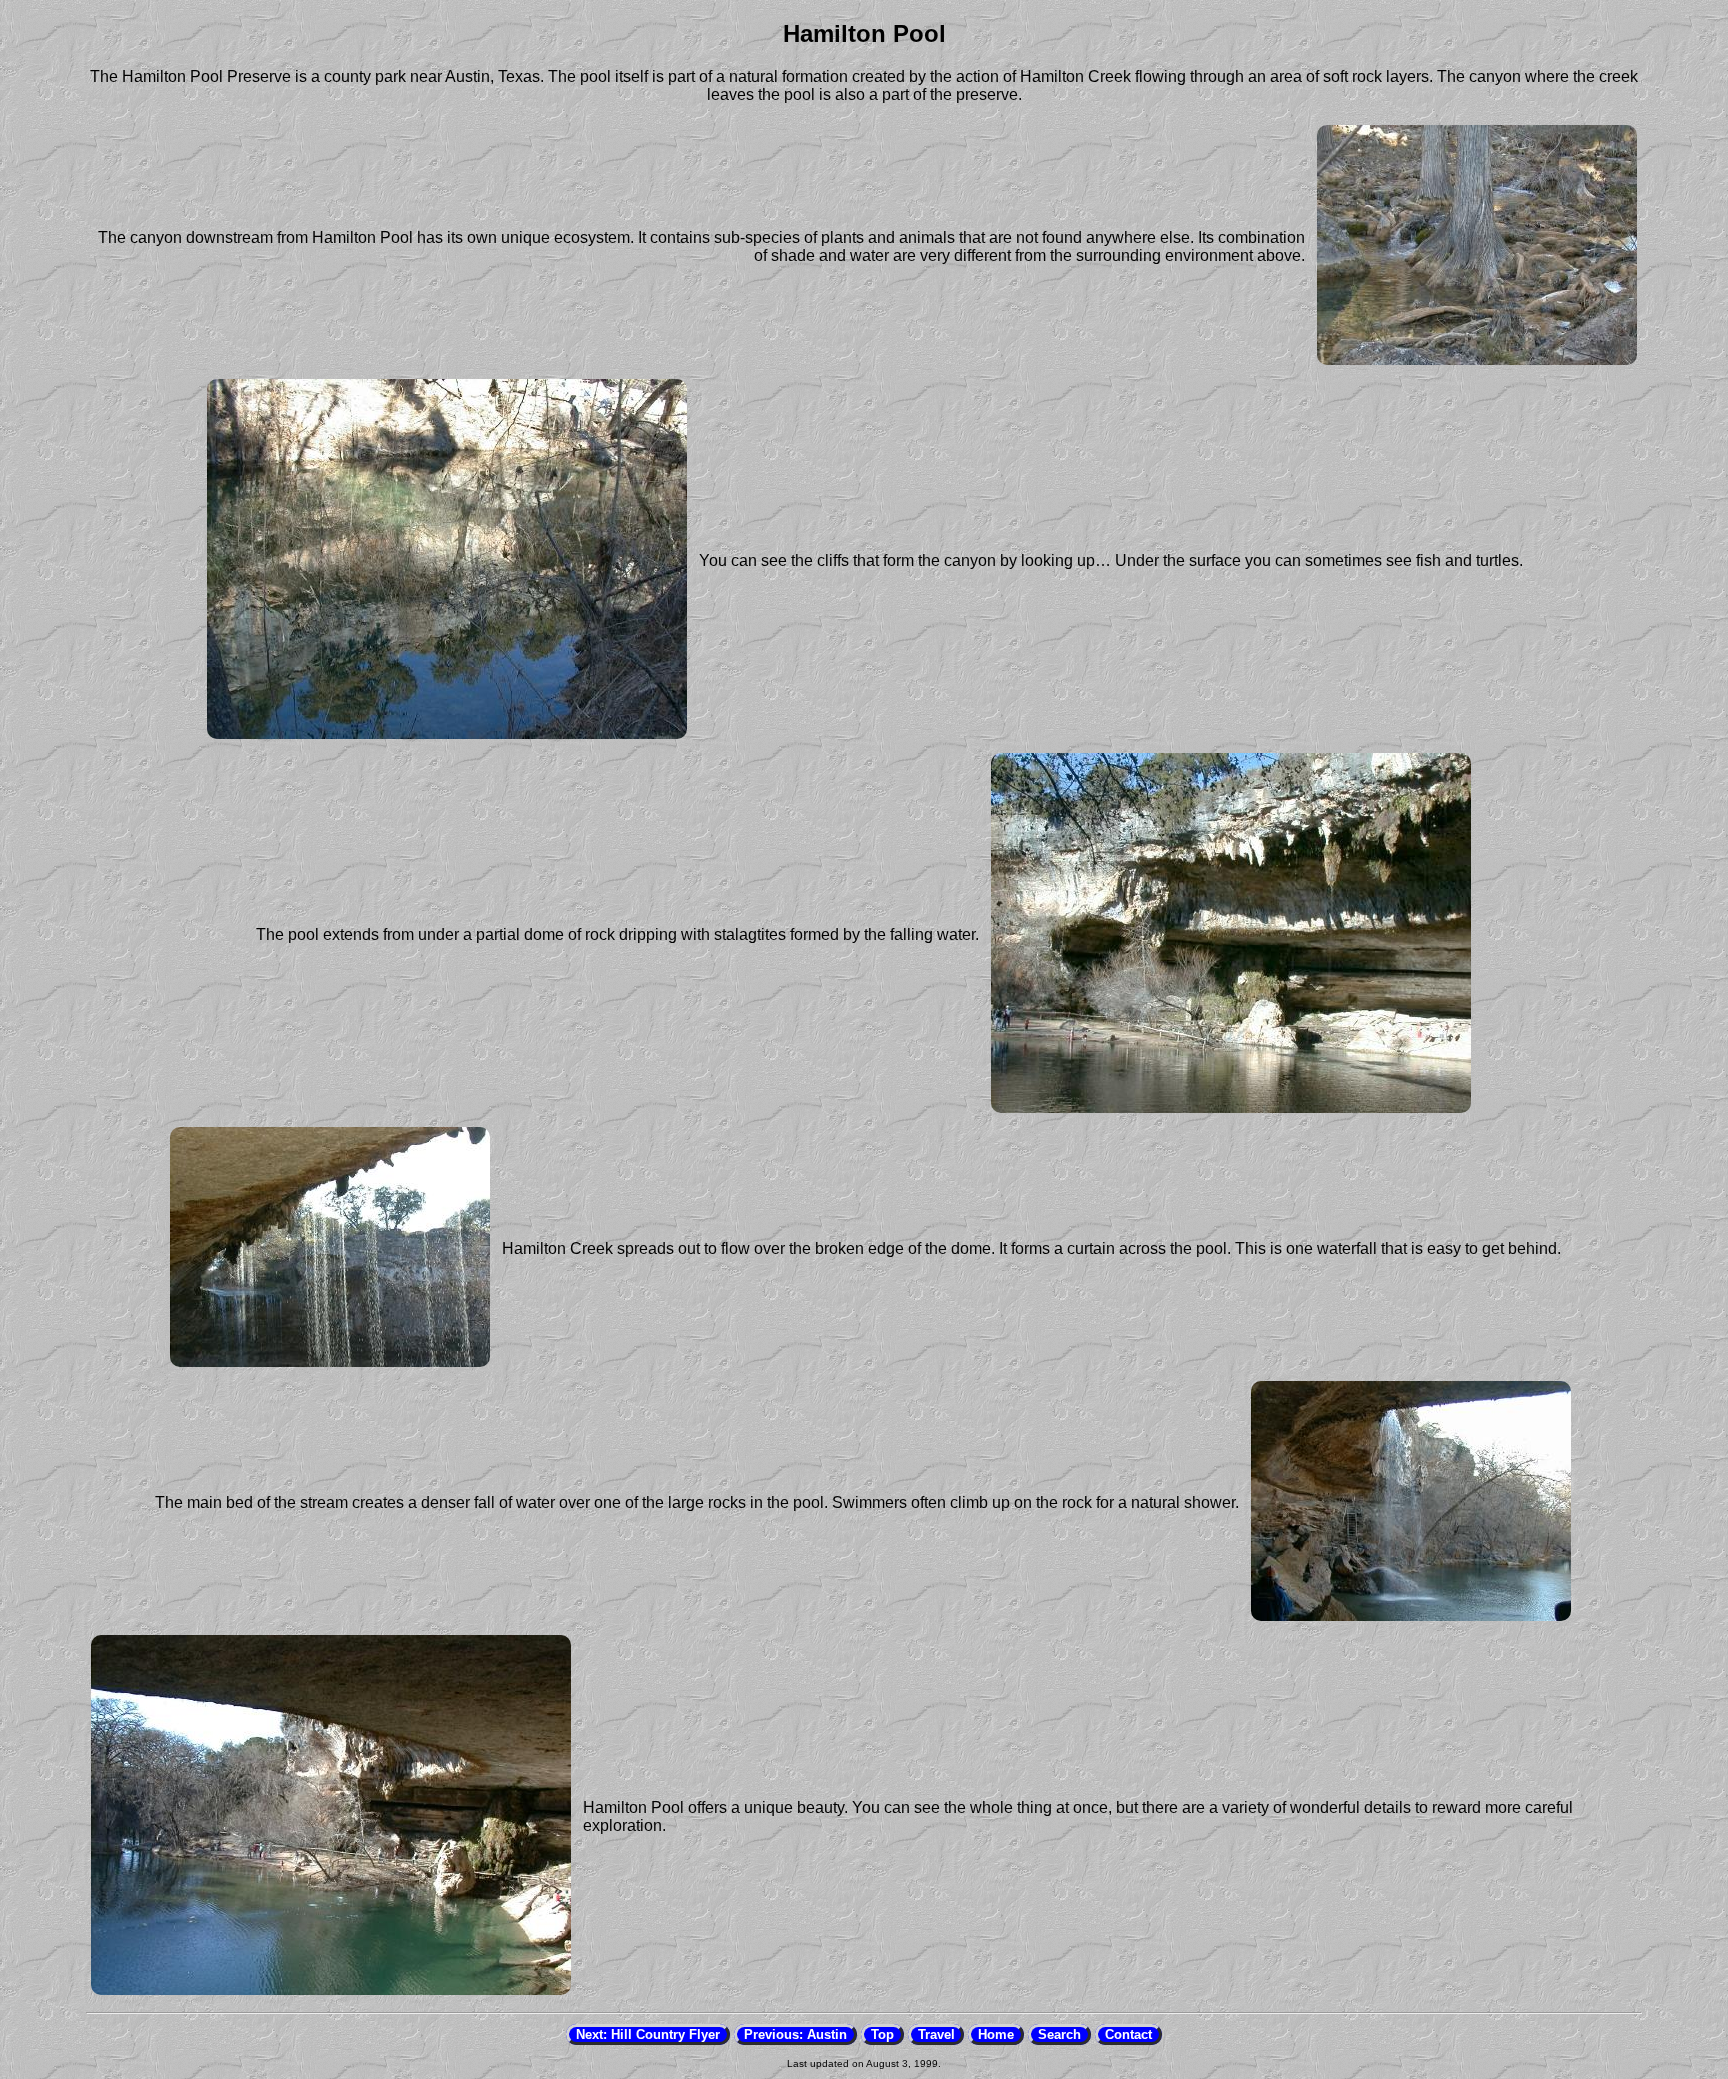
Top (882, 2034)
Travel (936, 2034)
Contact (1128, 2034)
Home (996, 2034)
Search (1059, 2034)
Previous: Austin (795, 2034)
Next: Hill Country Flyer (648, 2034)
